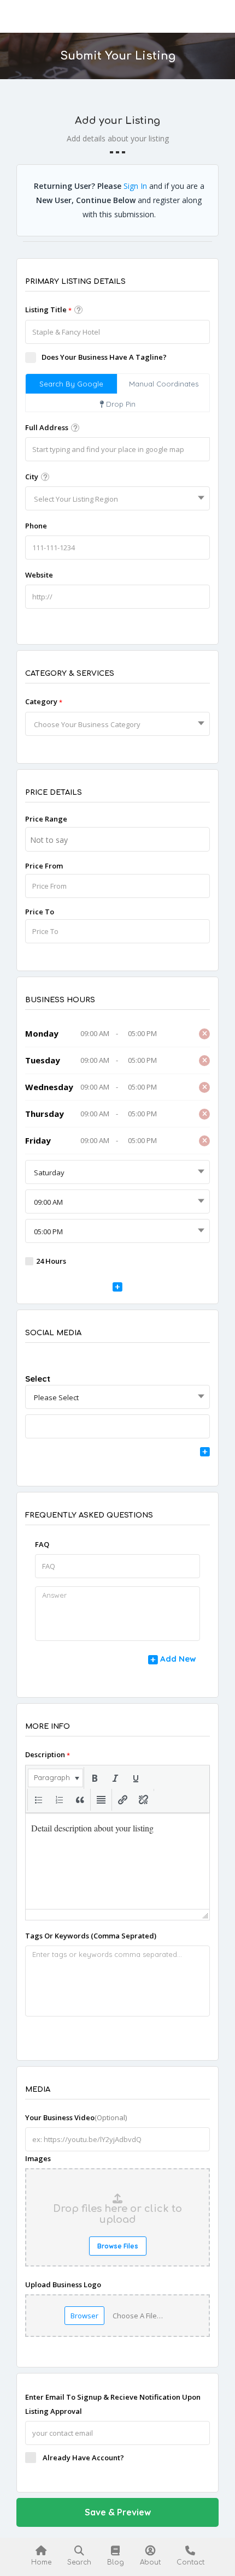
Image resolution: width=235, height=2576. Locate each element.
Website (39, 575)
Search (79, 2562)
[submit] (117, 1288)
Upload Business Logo (63, 2285)
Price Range (46, 819)
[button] (55, 1778)
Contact (190, 2562)
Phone (36, 526)
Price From (44, 866)
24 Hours (51, 1261)
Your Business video (76, 2117)
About (150, 2562)
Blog (116, 2562)
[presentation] (55, 1778)
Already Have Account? (83, 2458)
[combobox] (117, 498)
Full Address (47, 427)
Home (41, 2562)
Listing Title (48, 310)
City (32, 477)
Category (44, 701)
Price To (40, 912)
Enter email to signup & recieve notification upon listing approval (113, 2404)
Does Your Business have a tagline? (104, 357)
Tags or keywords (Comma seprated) (91, 1936)
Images (38, 2158)
